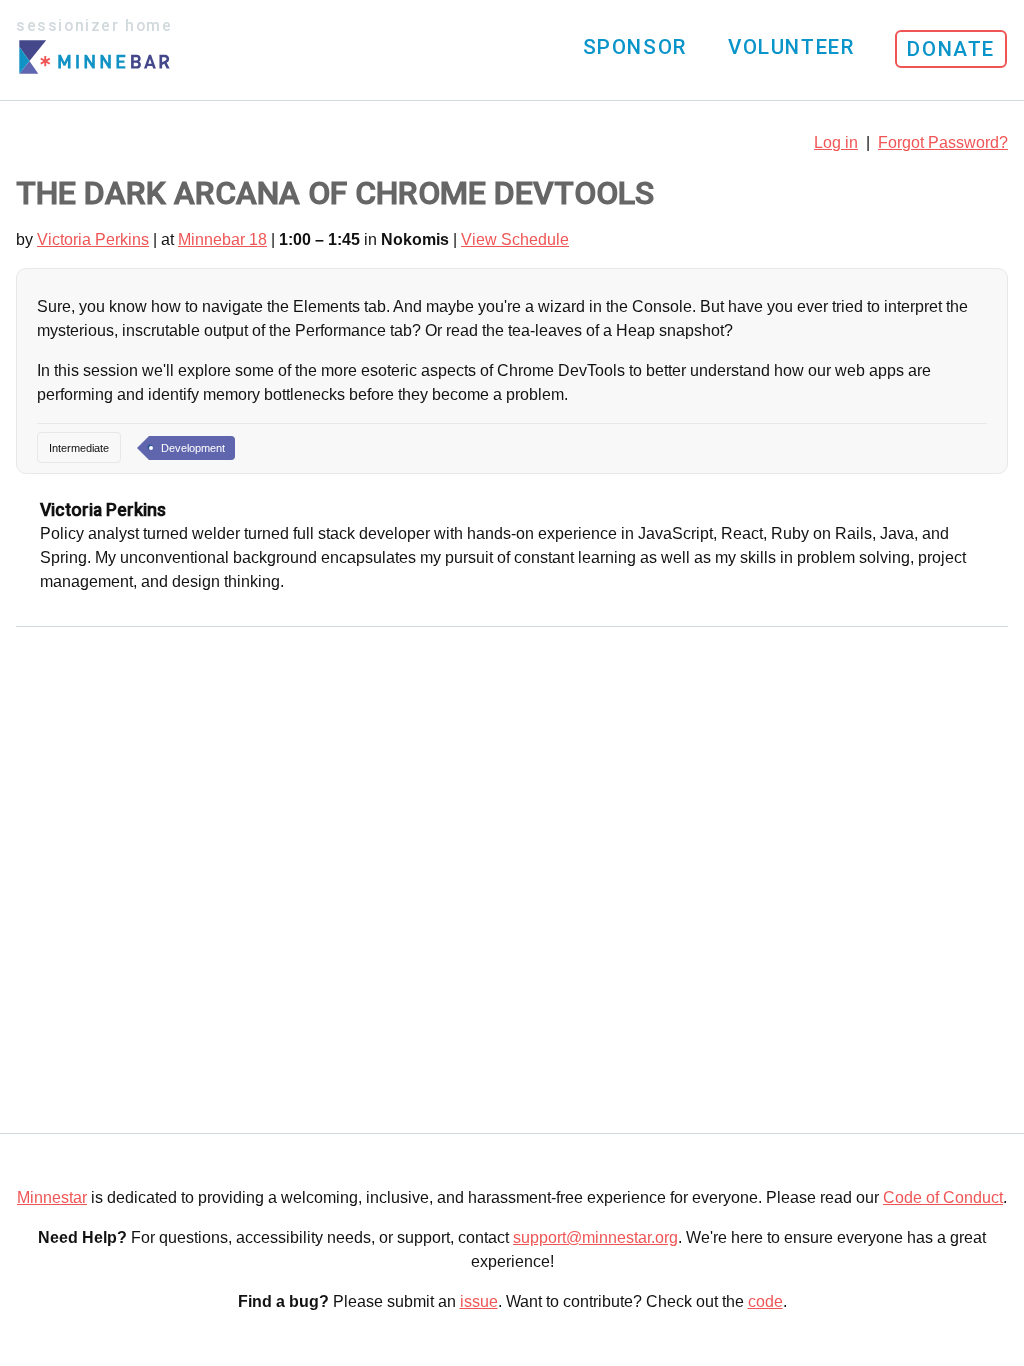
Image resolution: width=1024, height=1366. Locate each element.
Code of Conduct (943, 1197)
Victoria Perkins (93, 239)
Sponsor (635, 47)
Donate (951, 49)
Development (193, 448)
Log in (836, 142)
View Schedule (515, 239)
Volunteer (791, 47)
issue (479, 1301)
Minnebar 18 (222, 239)
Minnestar (52, 1197)
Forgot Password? (943, 142)
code (765, 1301)
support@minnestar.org (595, 1237)
